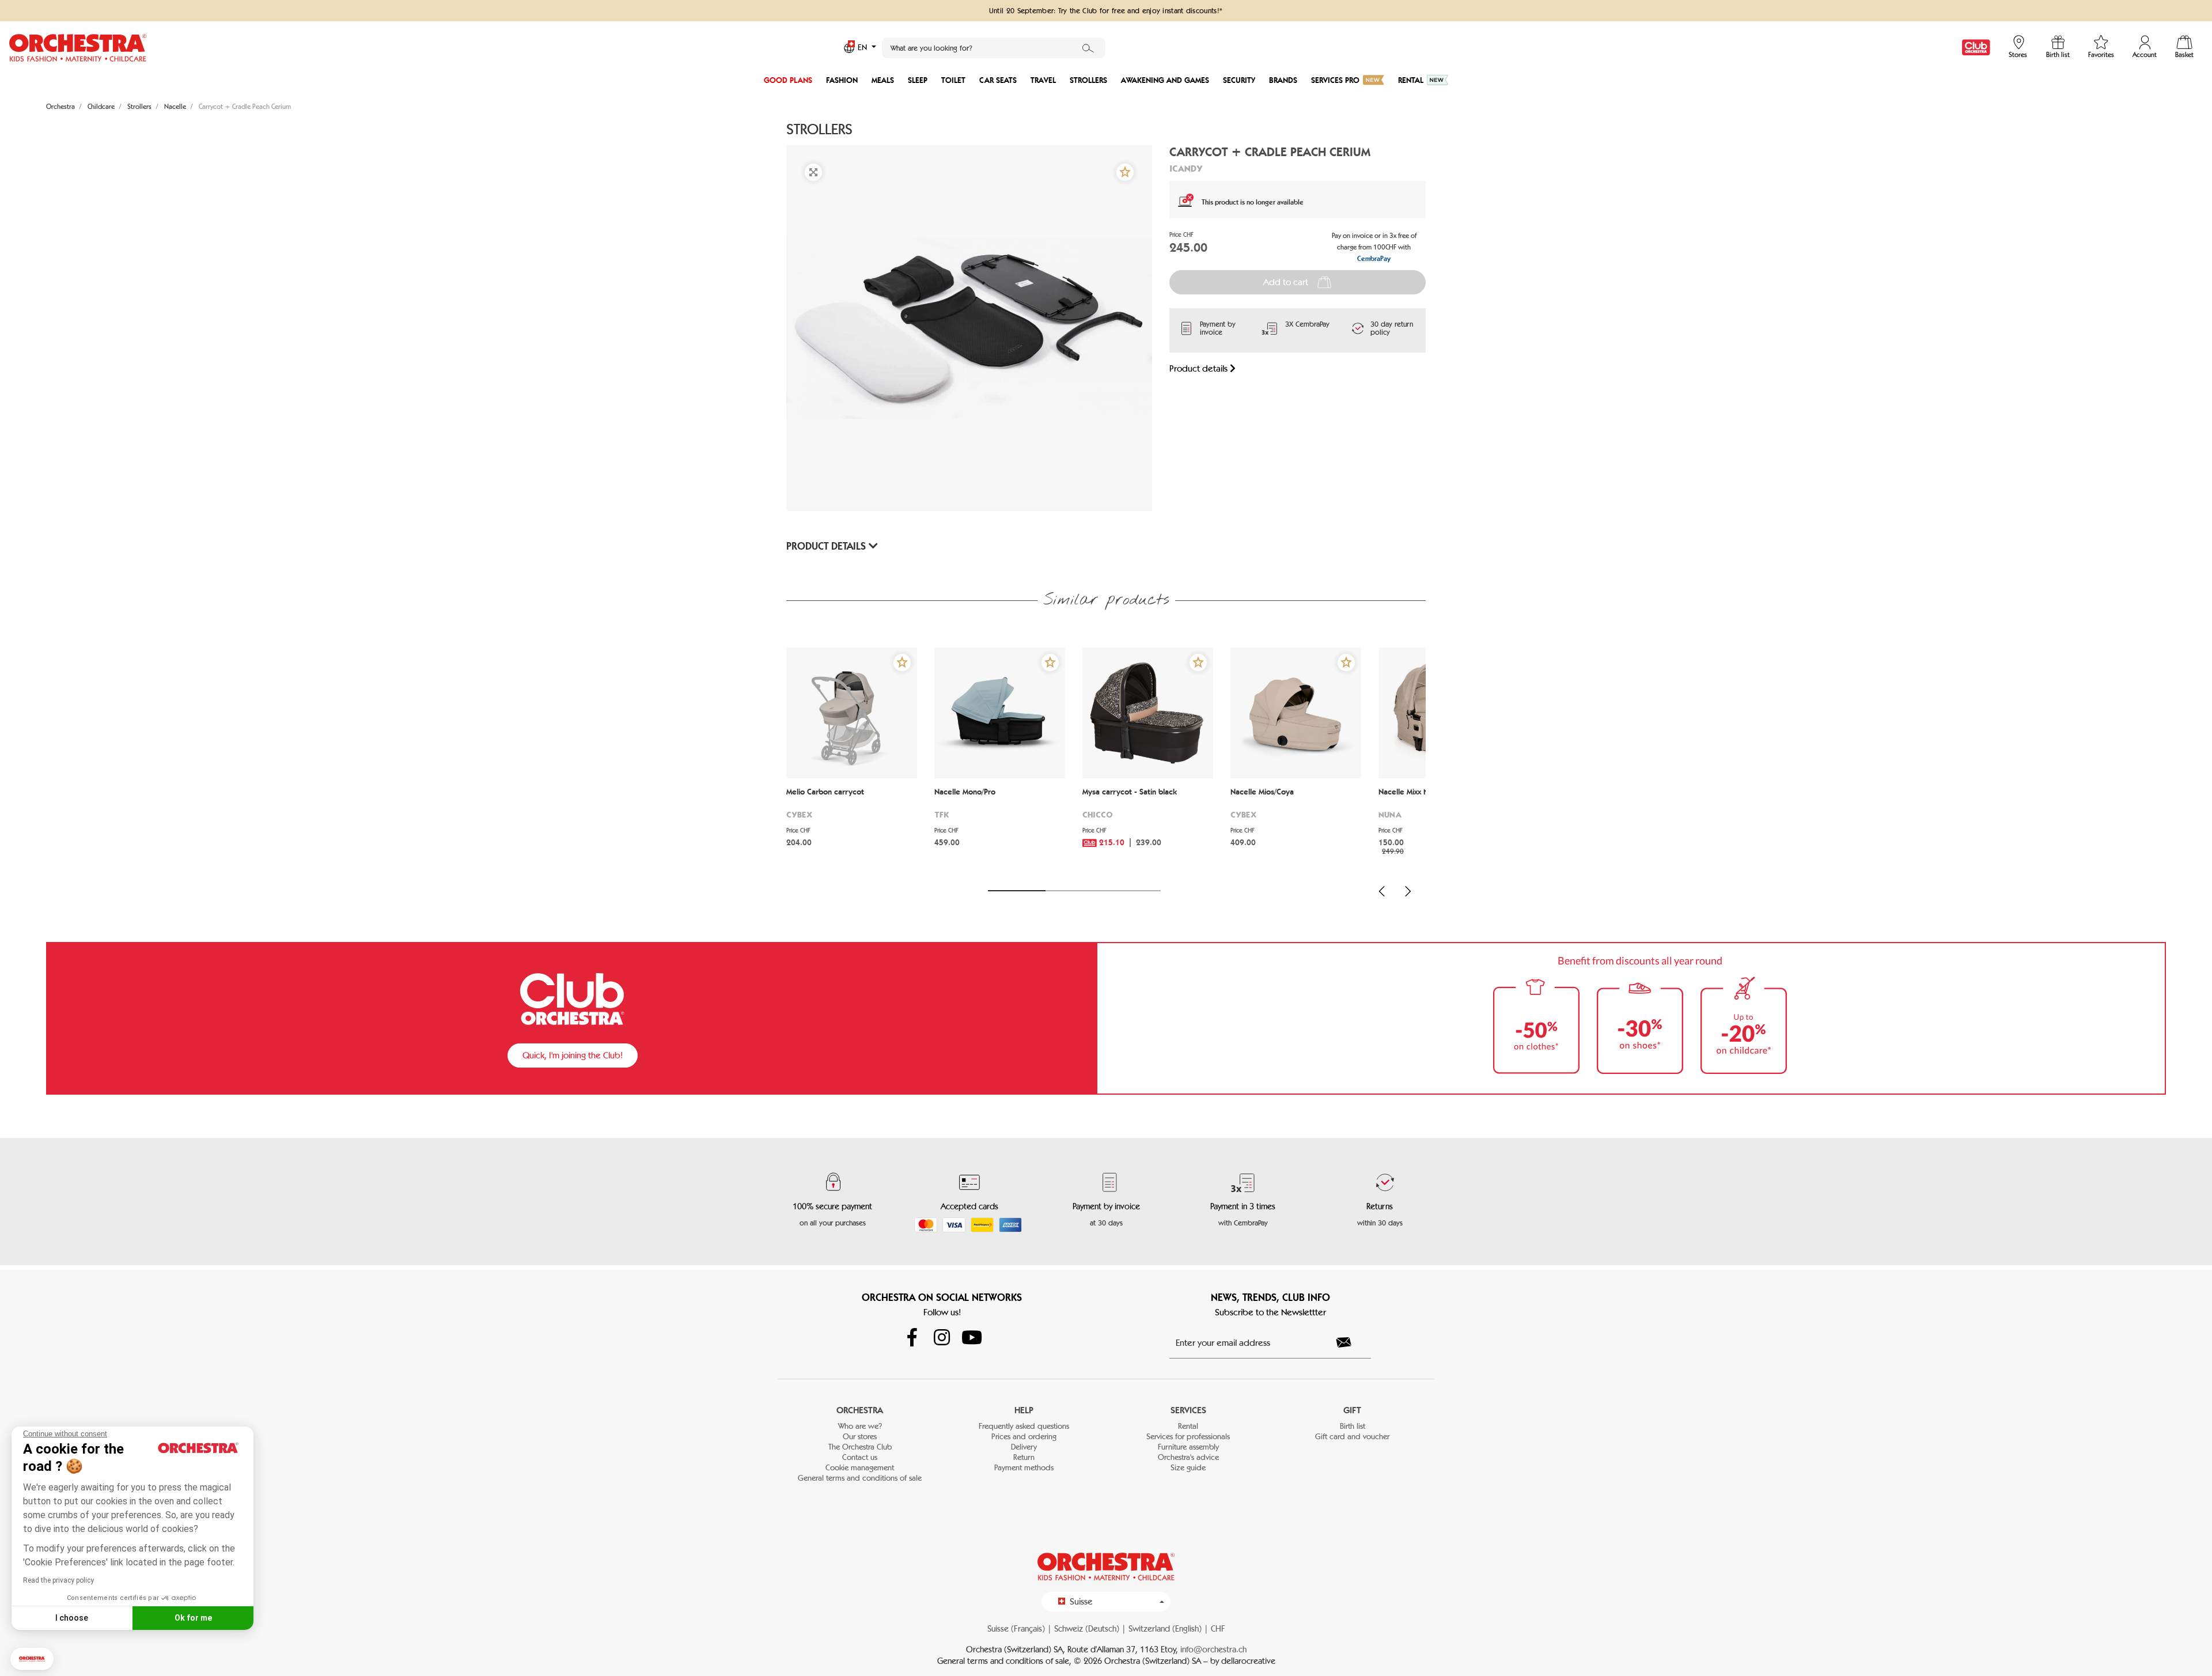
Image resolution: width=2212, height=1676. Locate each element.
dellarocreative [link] (1248, 1661)
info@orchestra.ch (1213, 1649)
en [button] (863, 48)
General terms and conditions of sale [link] (860, 1478)
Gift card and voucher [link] (1352, 1437)
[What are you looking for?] (1088, 48)
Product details (1200, 368)
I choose (72, 1618)
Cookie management (860, 1468)
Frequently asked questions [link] (1024, 1426)
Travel (1043, 80)
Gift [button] (1352, 1410)
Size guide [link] (1188, 1468)
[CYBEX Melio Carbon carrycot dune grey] (852, 713)
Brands (1283, 80)
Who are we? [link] (860, 1426)
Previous (1382, 891)
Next (1408, 891)
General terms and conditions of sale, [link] (1005, 1661)
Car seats (998, 80)
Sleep (918, 80)
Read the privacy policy (58, 1580)
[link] (1976, 48)
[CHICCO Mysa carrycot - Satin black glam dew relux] (1148, 713)
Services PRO (1335, 80)
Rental (1411, 80)
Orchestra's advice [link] (1188, 1457)
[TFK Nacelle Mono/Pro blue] (1000, 713)
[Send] (1350, 1342)
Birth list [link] (1353, 1426)
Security (1239, 80)
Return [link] (1024, 1457)
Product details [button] (827, 546)
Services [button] (1188, 1410)
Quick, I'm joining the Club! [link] (573, 1055)
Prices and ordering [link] (1024, 1437)
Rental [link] (1188, 1426)
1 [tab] (1017, 891)
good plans (788, 80)
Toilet (953, 80)
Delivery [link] (1024, 1447)
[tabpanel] (852, 762)
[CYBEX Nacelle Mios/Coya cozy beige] (1296, 713)
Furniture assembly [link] (1188, 1447)
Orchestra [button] (860, 1410)
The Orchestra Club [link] (860, 1447)
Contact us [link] (860, 1457)
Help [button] (1024, 1410)
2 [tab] (1074, 891)
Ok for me (193, 1618)
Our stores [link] (860, 1437)
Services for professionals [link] (1188, 1437)
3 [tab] (1132, 891)
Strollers (1088, 80)
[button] (32, 1659)
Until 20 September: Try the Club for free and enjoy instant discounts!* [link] (1106, 10)
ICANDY (1186, 168)
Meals (883, 80)
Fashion (842, 80)
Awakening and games (1165, 80)
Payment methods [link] (1024, 1468)
